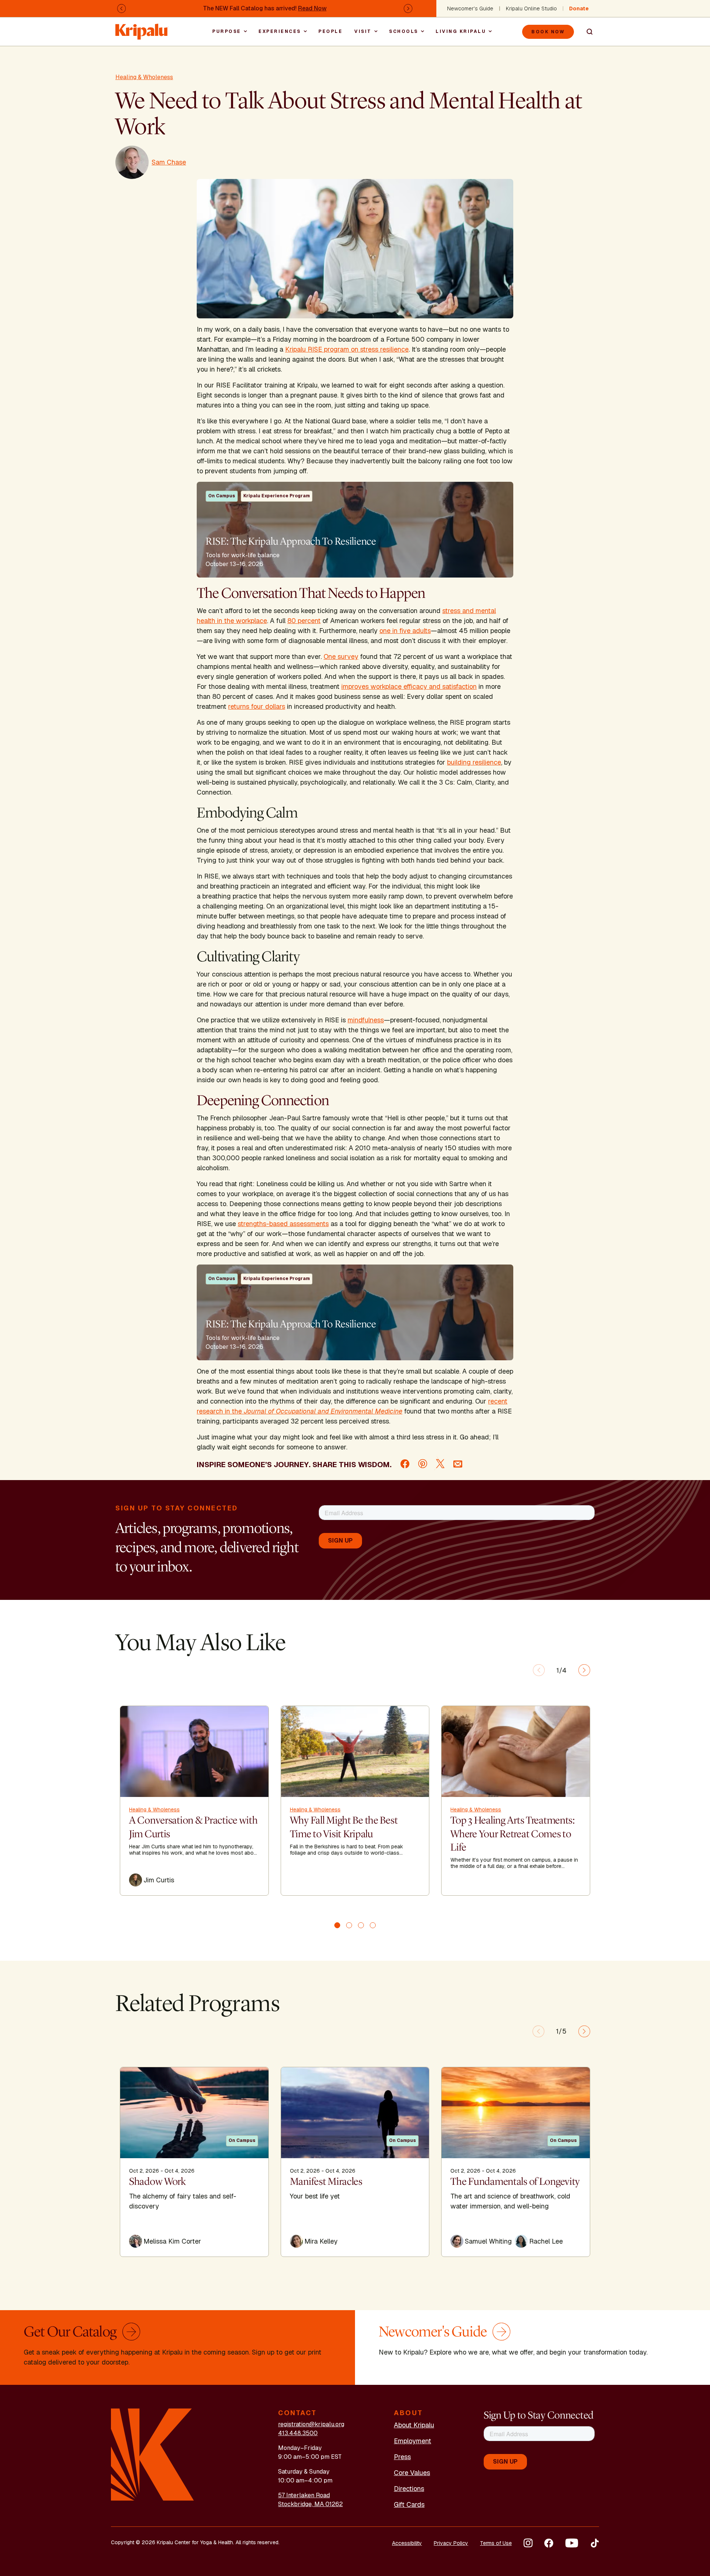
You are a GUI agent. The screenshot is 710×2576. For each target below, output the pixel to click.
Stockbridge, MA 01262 (310, 2504)
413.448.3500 (298, 2433)
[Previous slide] (539, 1670)
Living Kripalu (461, 31)
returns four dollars (257, 706)
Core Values (412, 2473)
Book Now (548, 32)
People (330, 31)
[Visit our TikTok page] (595, 2543)
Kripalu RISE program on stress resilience (347, 349)
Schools (404, 31)
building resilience (474, 762)
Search (586, 32)
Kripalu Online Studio (531, 9)
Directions (409, 2489)
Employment (413, 2441)
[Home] (142, 28)
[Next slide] (584, 1670)
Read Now (312, 8)
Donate (579, 9)
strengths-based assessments (283, 1224)
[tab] (337, 1925)
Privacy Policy (451, 2543)
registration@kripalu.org (311, 2424)
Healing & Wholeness (144, 77)
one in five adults (405, 631)
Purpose (227, 31)
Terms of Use (496, 2543)
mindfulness (366, 1020)
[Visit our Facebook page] (549, 2543)
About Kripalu (414, 2425)
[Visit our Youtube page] (572, 2543)
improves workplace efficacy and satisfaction (409, 686)
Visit (363, 31)
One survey (341, 656)
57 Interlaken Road (304, 2495)
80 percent (304, 621)
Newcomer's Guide (470, 9)
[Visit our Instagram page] (528, 2543)
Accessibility (407, 2543)
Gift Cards (409, 2504)
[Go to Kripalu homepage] (153, 2454)
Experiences (280, 31)
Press (402, 2457)
